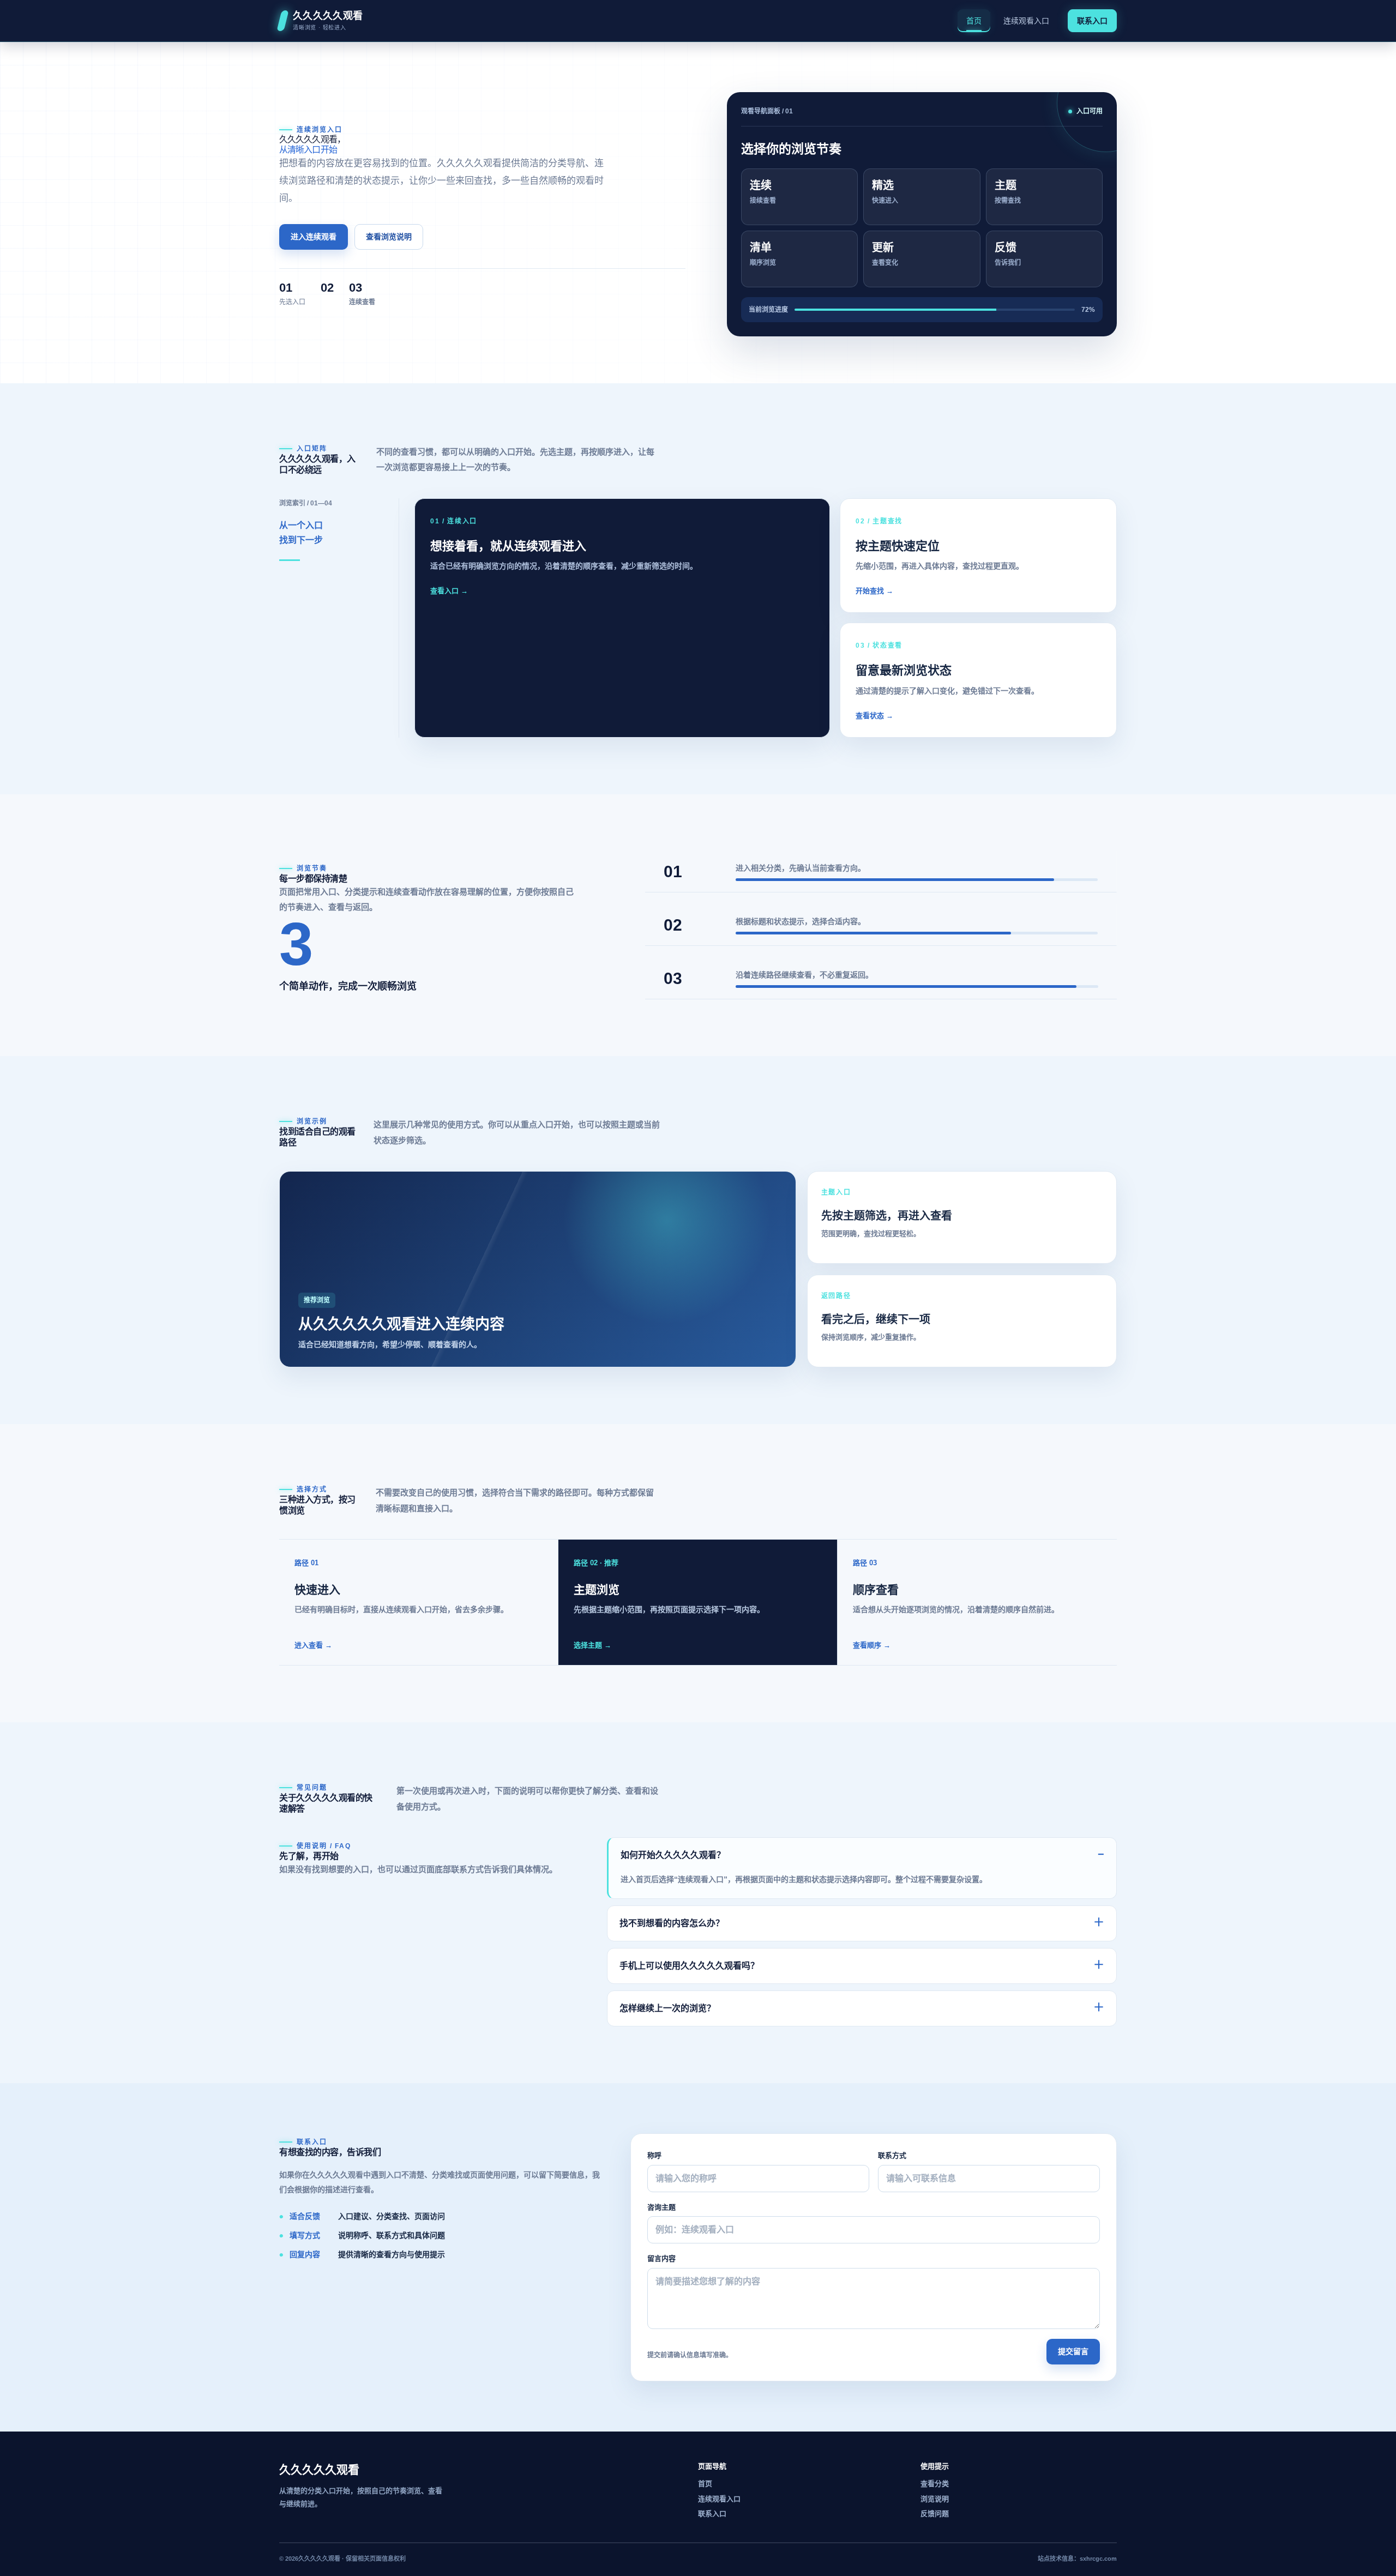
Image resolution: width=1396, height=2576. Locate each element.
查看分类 (935, 2484)
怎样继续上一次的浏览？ (862, 2007)
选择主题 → (592, 1645)
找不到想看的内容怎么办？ (862, 1922)
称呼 (654, 2155)
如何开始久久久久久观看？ (862, 1854)
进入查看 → (313, 1645)
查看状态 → (874, 716)
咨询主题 (661, 2207)
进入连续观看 (314, 237)
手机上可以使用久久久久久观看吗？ (862, 1965)
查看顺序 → (872, 1645)
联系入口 (1092, 21)
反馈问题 (935, 2514)
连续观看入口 (1026, 21)
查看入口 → (449, 591)
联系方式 (892, 2155)
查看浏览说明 (389, 237)
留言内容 (661, 2258)
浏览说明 (935, 2499)
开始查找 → (874, 591)
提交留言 (1073, 2351)
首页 (974, 21)
